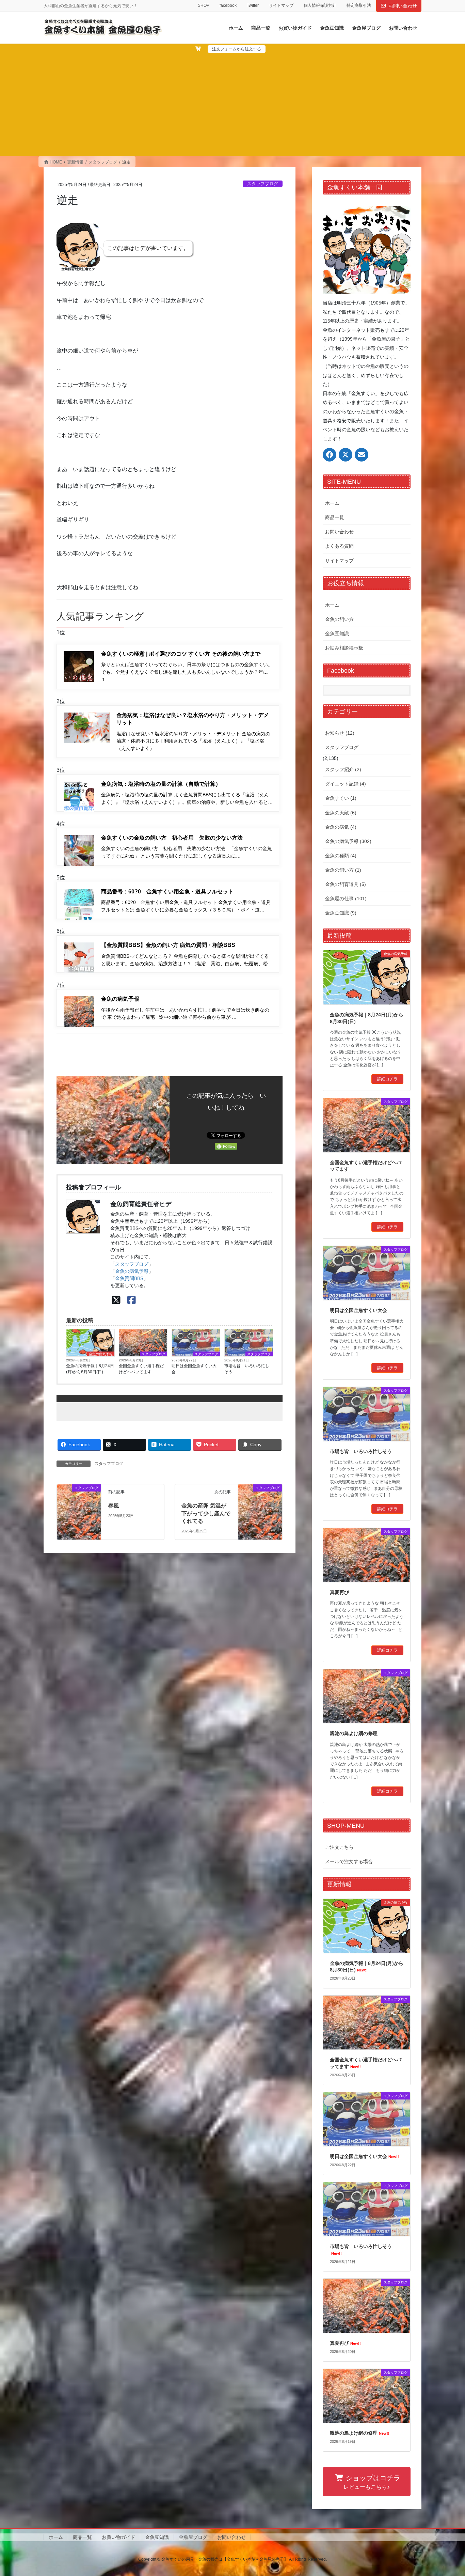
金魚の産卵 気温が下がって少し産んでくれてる (206, 1513)
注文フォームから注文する (237, 49)
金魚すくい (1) (341, 798)
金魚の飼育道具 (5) (346, 884)
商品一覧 (335, 517)
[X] (116, 1300)
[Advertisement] (233, 104)
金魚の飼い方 (339, 619)
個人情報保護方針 (320, 5)
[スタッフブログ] (79, 1496)
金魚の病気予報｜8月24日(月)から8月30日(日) (90, 1369)
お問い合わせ (403, 6)
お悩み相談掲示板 (344, 648)
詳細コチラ (387, 1079)
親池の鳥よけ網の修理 (354, 1733)
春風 (114, 1506)
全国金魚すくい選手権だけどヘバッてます (141, 1369)
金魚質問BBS (129, 1278)
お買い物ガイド (118, 2537)
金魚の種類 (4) (341, 856)
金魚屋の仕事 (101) (346, 899)
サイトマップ (281, 5)
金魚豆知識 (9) (341, 913)
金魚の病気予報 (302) (348, 841)
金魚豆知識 (337, 634)
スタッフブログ (263, 184)
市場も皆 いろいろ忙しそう (247, 1369)
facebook (228, 5)
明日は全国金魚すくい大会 (194, 1369)
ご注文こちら (339, 1847)
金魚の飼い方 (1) (343, 870)
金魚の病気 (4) (341, 827)
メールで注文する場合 (349, 1861)
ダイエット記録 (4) (346, 784)
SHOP (204, 5)
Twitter (253, 5)
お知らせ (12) (340, 733)
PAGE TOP (448, 2493)
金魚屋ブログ (193, 2537)
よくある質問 (339, 546)
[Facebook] (132, 1300)
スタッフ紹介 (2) (343, 769)
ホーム (332, 503)
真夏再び (339, 1592)
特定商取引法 (359, 5)
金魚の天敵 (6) (341, 813)
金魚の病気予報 (132, 1271)
